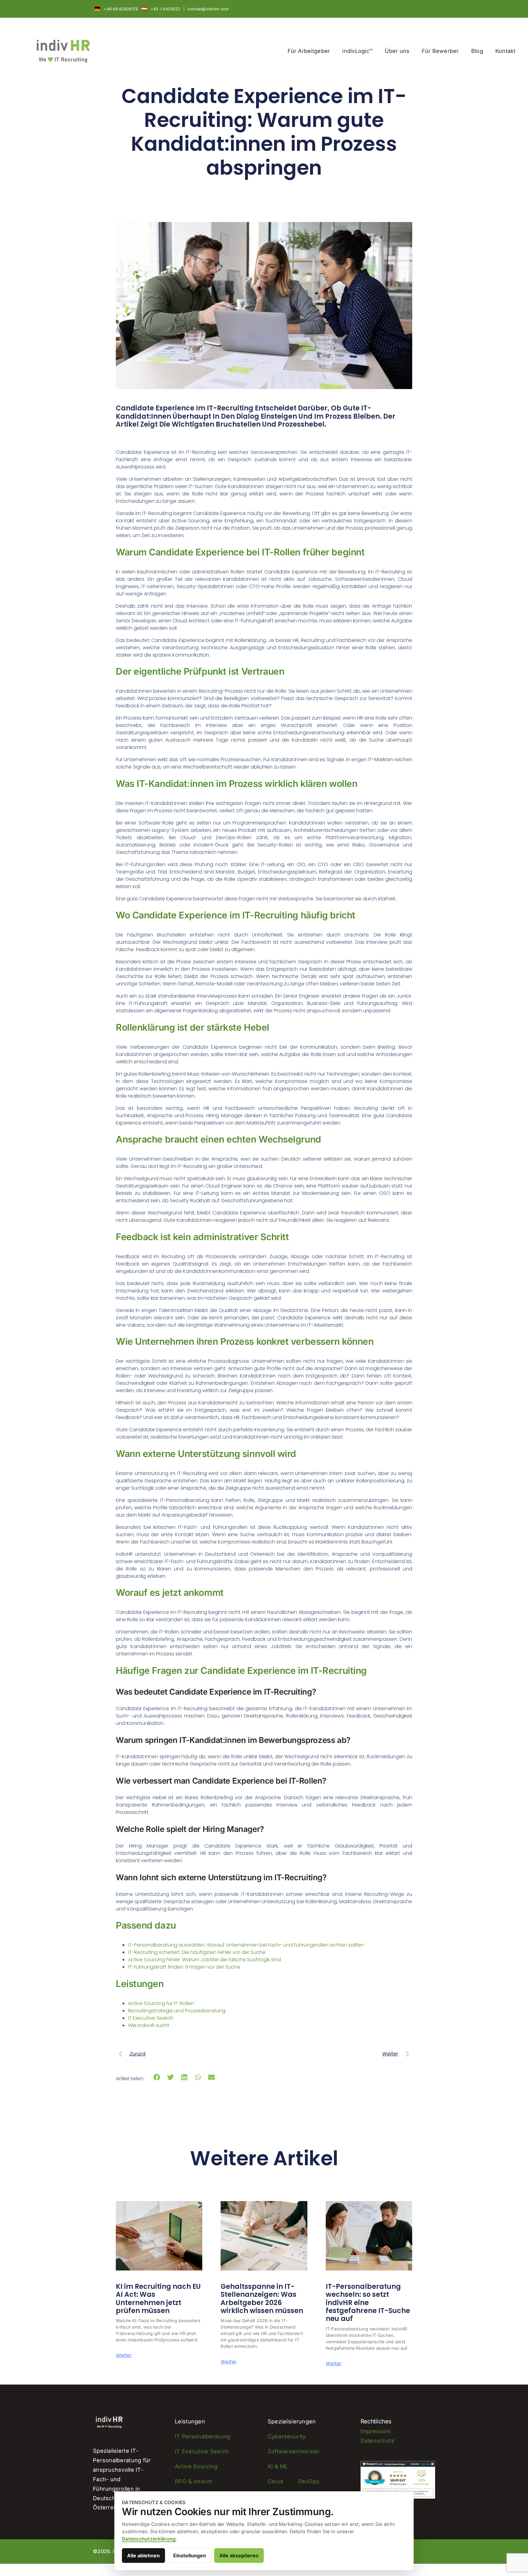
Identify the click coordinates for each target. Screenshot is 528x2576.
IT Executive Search (151, 2018)
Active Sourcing (196, 2466)
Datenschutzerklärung (149, 2539)
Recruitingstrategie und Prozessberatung (177, 2011)
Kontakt (506, 51)
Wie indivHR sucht (149, 2025)
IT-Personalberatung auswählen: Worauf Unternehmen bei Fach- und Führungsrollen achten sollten (246, 1945)
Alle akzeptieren (239, 2556)
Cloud (275, 2481)
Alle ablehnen (143, 2556)
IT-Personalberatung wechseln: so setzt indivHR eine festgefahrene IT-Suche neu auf (368, 2303)
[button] (157, 2077)
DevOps (309, 2481)
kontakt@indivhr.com (208, 9)
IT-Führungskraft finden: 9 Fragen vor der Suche (184, 1967)
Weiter (124, 2355)
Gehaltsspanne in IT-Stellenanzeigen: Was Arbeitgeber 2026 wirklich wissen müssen (262, 2299)
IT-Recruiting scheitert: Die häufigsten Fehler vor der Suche (197, 1952)
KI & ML (278, 2466)
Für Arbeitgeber (309, 51)
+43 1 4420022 (166, 9)
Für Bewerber (440, 51)
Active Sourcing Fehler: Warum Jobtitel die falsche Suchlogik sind (204, 1960)
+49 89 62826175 (121, 9)
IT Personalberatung (202, 2436)
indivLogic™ (357, 51)
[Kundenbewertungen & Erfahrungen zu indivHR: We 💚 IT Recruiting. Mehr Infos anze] (398, 2465)
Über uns (397, 51)
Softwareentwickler (294, 2451)
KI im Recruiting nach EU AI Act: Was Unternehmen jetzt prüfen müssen (158, 2299)
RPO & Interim (194, 2481)
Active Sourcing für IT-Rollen (161, 2003)
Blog (477, 51)
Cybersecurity (287, 2436)
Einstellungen (190, 2556)
